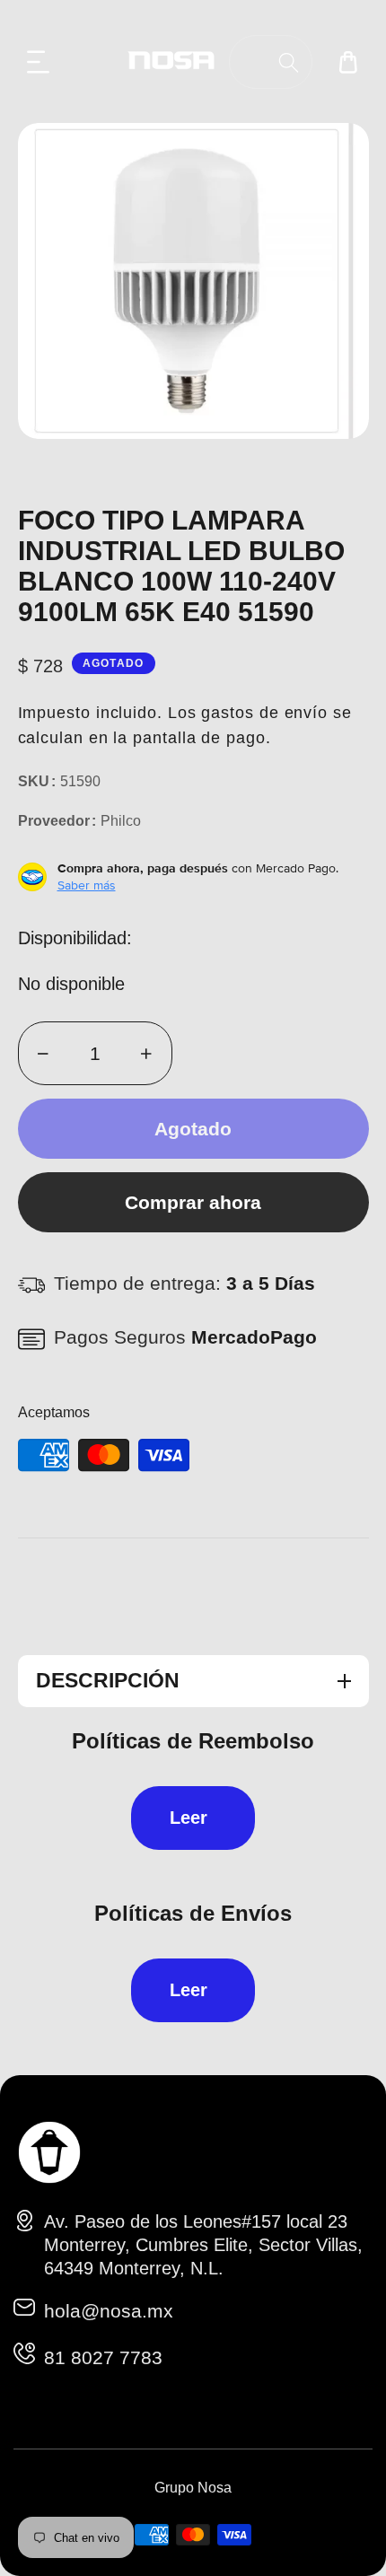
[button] (39, 62)
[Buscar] (289, 62)
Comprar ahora (193, 1202)
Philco (121, 821)
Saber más (87, 885)
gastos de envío (264, 713)
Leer (189, 1818)
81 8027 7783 (103, 2357)
